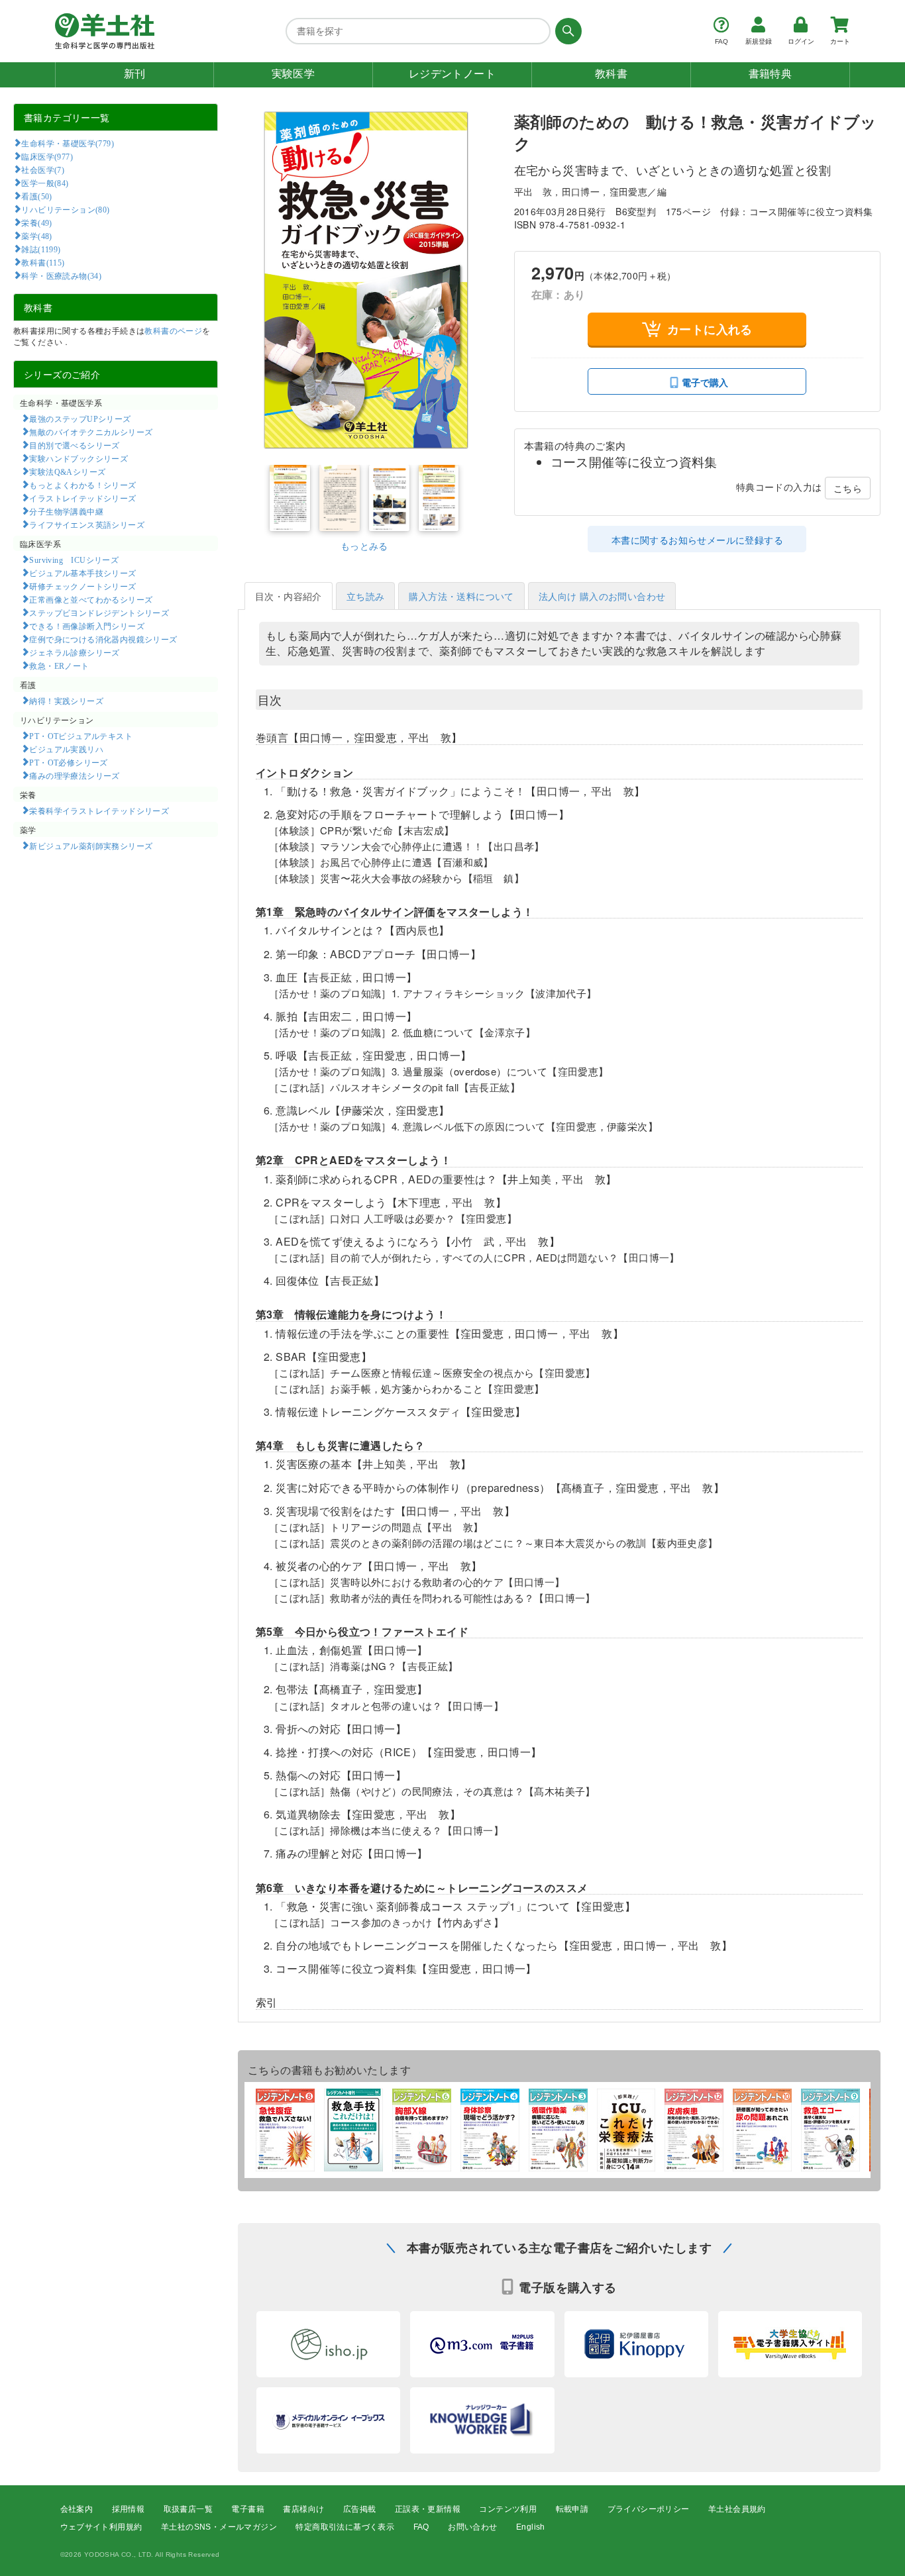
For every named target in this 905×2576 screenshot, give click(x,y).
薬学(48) (36, 236)
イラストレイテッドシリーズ (82, 498)
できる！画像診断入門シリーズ (87, 626)
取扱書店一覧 (188, 2509)
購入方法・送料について (461, 596)
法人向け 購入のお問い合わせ (602, 596)
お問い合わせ (472, 2527)
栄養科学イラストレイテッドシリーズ (99, 811)
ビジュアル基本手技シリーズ (82, 573)
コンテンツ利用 (508, 2509)
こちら (848, 488)
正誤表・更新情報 (428, 2509)
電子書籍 (248, 2509)
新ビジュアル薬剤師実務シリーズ (91, 846)
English (531, 2527)
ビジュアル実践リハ (66, 749)
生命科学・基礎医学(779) (68, 143)
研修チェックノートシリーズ (82, 586)
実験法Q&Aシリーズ (67, 471)
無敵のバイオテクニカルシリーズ (91, 432)
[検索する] (566, 31)
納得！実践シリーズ (66, 701)
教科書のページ (173, 330)
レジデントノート (452, 74)
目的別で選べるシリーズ (74, 445)
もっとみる (364, 546)
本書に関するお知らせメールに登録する (697, 540)
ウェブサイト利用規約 (101, 2527)
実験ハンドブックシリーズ (79, 458)
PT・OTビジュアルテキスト (81, 736)
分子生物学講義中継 (66, 511)
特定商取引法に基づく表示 (345, 2527)
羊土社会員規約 (737, 2509)
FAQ (421, 2527)
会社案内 (77, 2509)
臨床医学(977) (47, 156)
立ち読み (366, 596)
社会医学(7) (43, 170)
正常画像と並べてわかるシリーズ (91, 599)
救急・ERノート (59, 666)
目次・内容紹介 (289, 596)
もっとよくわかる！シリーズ (82, 485)
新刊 (135, 74)
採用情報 (129, 2509)
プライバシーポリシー (649, 2509)
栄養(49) (36, 223)
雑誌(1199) (41, 249)
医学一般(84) (45, 183)
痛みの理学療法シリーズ (74, 775)
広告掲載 (360, 2509)
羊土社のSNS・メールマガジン (219, 2527)
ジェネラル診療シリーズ (74, 652)
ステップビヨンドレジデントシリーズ (99, 613)
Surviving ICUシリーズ (74, 560)
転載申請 (572, 2509)
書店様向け (303, 2509)
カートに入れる (710, 329)
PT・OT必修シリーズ (68, 762)
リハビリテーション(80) (65, 209)
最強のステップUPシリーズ (80, 419)
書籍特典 (771, 74)
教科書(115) (43, 262)
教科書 (611, 74)
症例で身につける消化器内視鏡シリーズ (103, 639)
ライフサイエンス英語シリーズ (87, 524)
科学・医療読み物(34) (61, 275)
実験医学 (293, 74)
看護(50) (36, 196)
